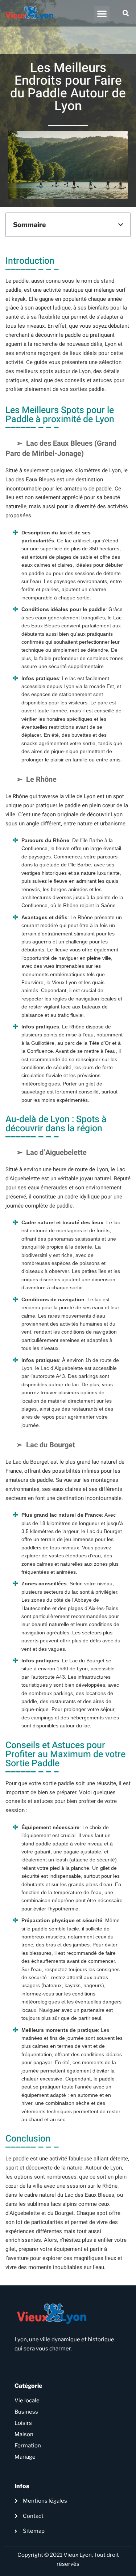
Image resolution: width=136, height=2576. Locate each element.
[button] (102, 13)
